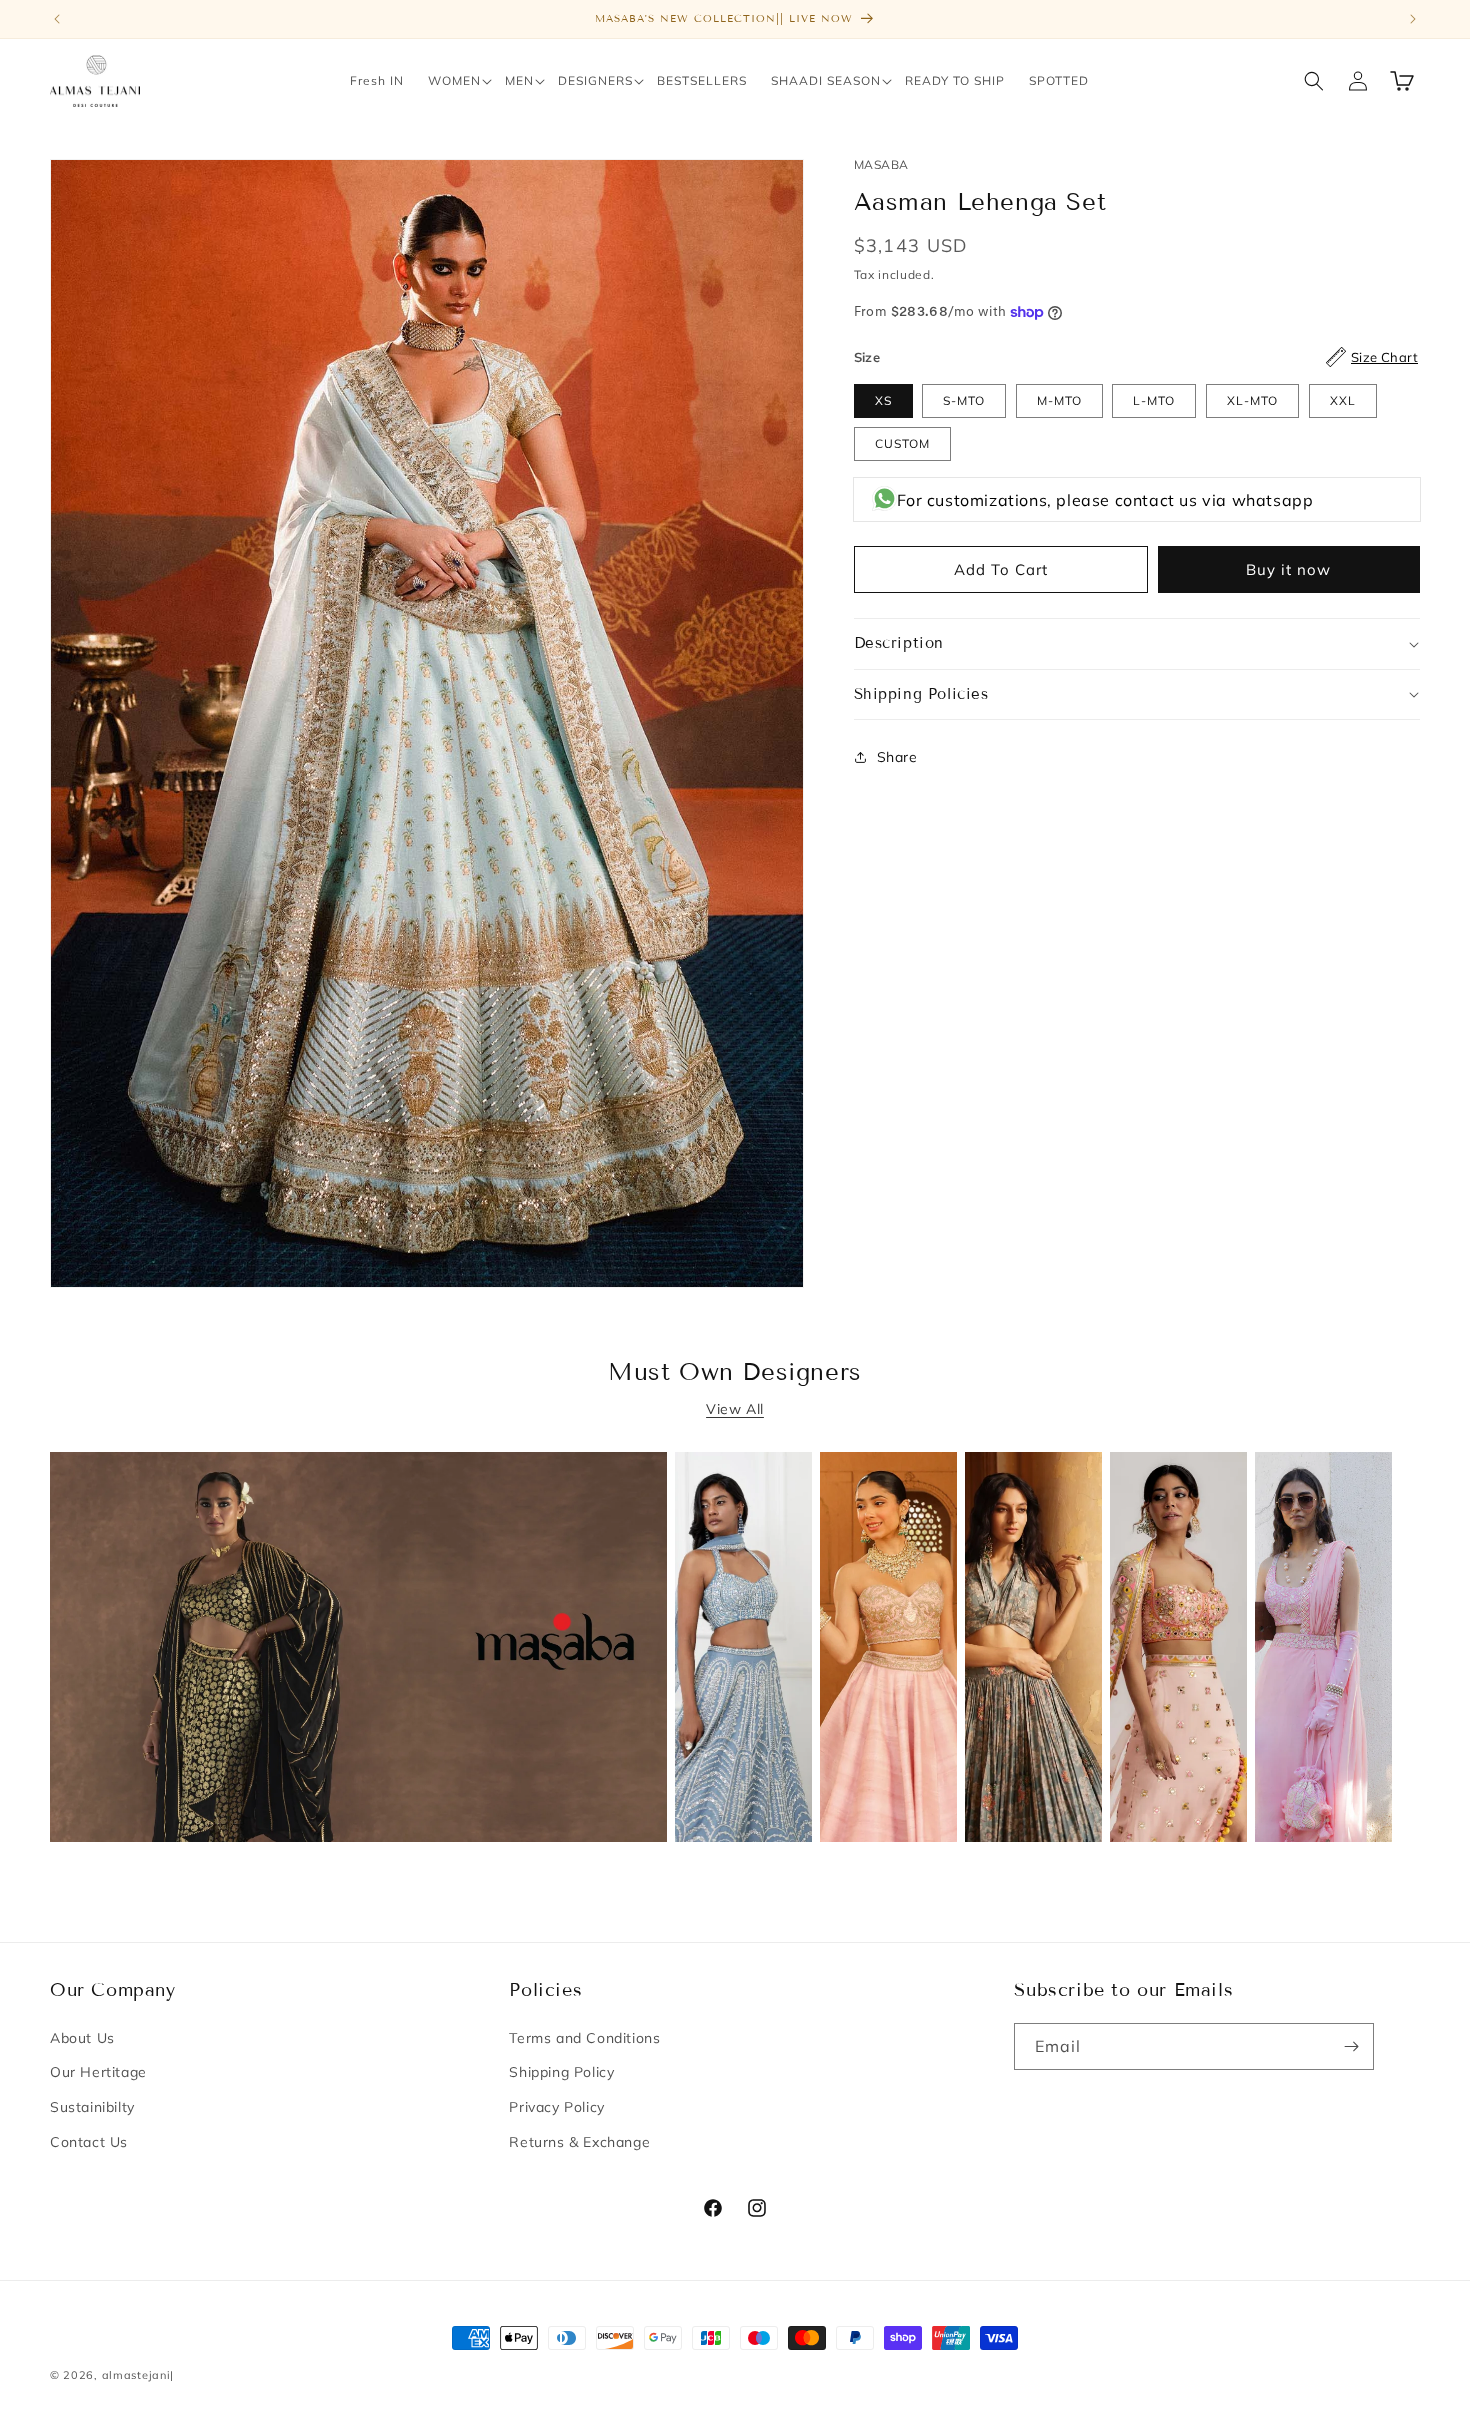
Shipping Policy (561, 2072)
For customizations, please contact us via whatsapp (1105, 500)
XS (883, 400)
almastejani (136, 2375)
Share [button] (897, 757)
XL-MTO (1252, 400)
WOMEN (454, 80)
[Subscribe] (1351, 2046)
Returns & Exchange (579, 2142)
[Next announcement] (1413, 19)
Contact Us (89, 2142)
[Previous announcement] (57, 19)
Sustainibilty (92, 2107)
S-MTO (964, 400)
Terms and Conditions (584, 2038)
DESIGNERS (595, 80)
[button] (454, 81)
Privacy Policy (556, 2107)
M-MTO (1059, 400)
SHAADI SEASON (826, 80)
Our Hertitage (98, 2072)
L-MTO (1154, 400)
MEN (519, 80)
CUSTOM (902, 443)
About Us (82, 2038)
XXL (1343, 400)
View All (735, 1409)
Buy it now (1288, 569)
